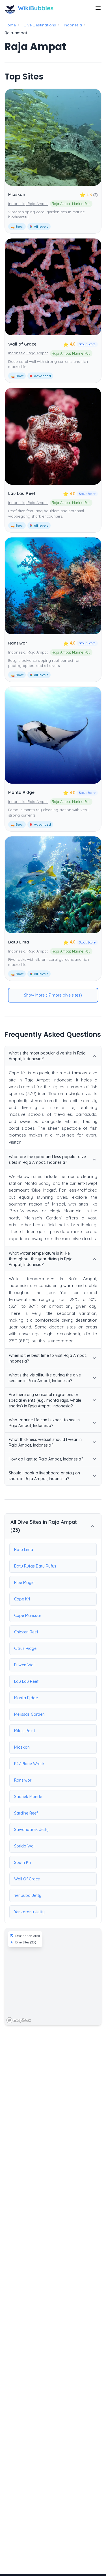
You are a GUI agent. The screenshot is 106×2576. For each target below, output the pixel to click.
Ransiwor (18, 643)
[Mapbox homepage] (19, 2020)
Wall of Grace (22, 344)
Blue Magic (24, 1583)
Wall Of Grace (27, 1879)
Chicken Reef (26, 1632)
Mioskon (17, 194)
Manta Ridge (21, 792)
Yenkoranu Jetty (29, 1912)
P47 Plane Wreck (29, 1764)
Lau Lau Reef (22, 493)
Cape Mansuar (28, 1616)
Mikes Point (25, 1731)
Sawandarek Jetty (31, 1830)
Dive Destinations (40, 25)
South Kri (22, 1863)
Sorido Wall (25, 1846)
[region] (53, 1977)
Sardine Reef (26, 1813)
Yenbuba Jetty (28, 1895)
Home (10, 25)
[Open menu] (98, 8)
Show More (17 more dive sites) (53, 995)
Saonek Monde (28, 1797)
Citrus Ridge (25, 1648)
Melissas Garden (29, 1714)
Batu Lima (19, 942)
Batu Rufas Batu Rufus (35, 1566)
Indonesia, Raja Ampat (28, 204)
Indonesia (73, 25)
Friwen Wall (25, 1665)
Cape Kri (22, 1599)
